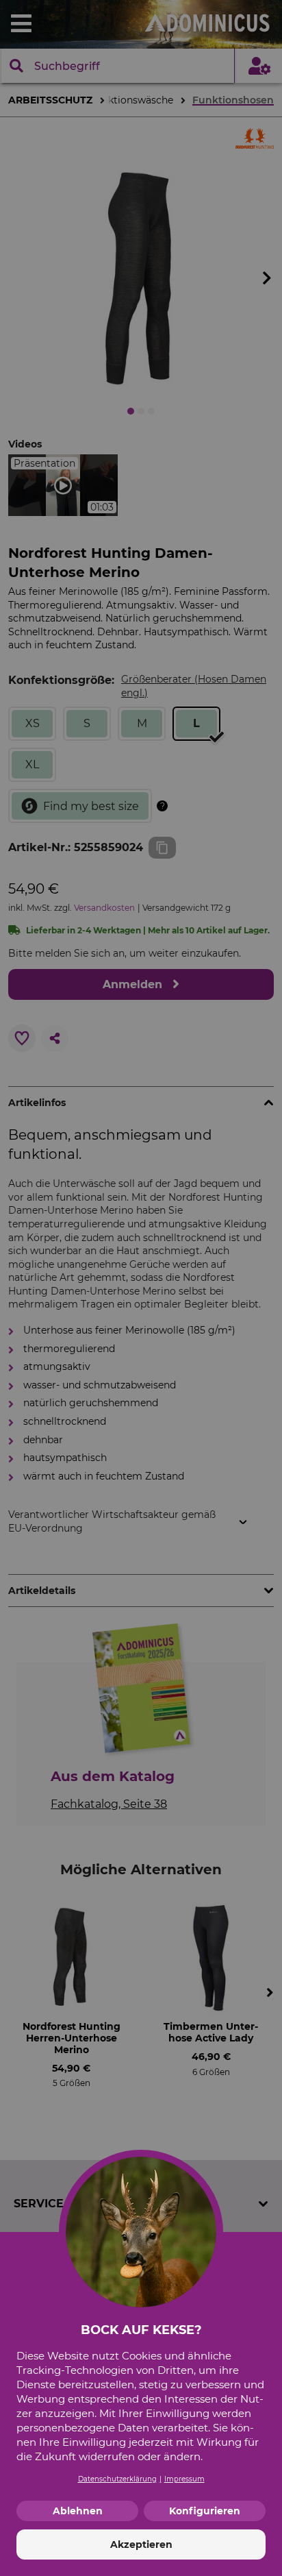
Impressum (184, 2479)
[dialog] (141, 1288)
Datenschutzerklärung (117, 2479)
